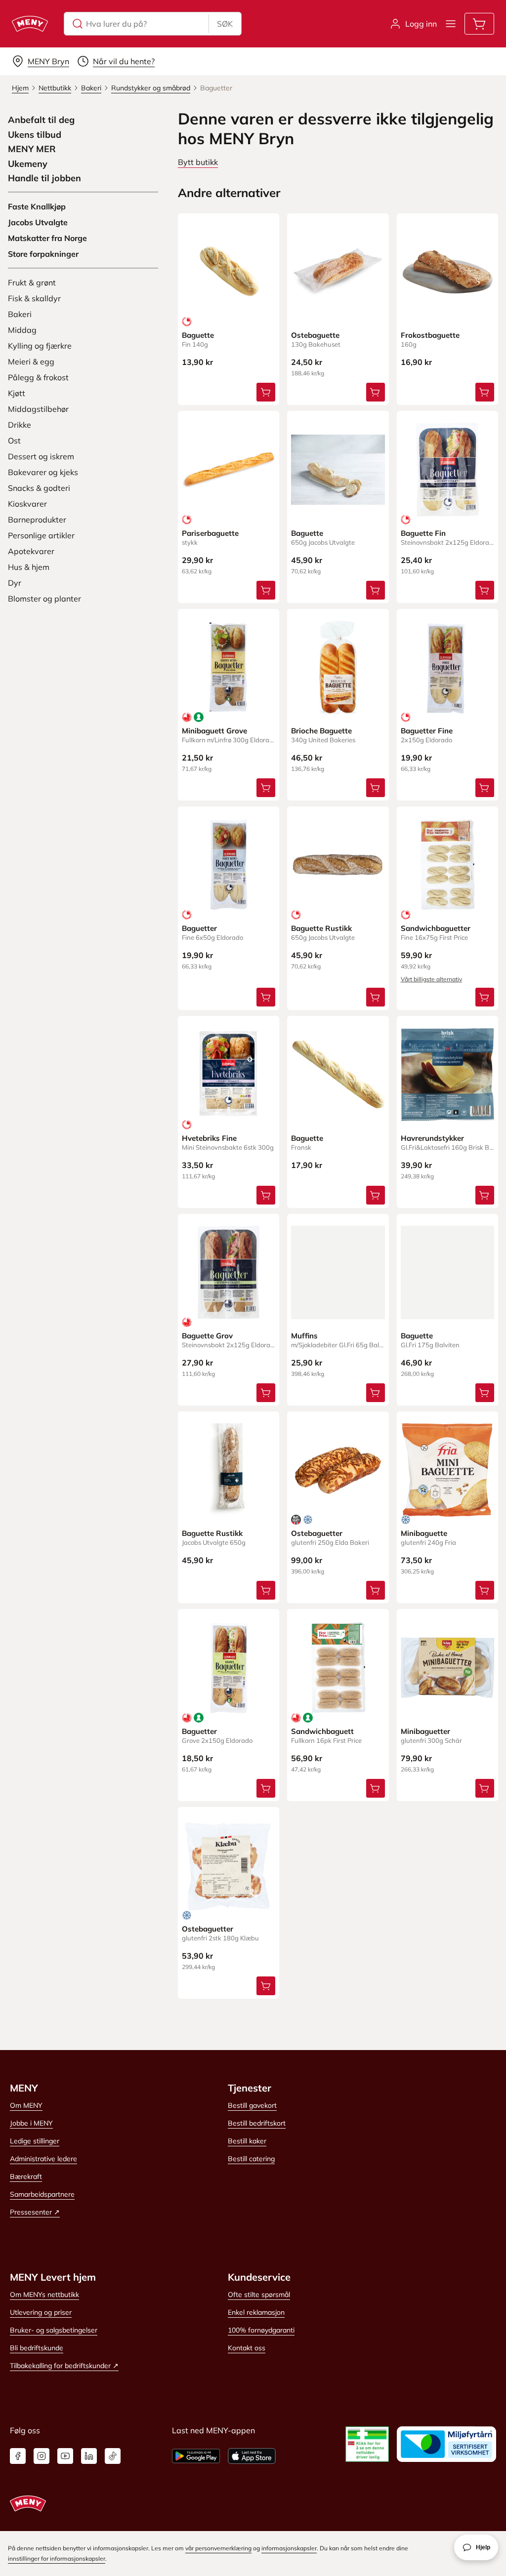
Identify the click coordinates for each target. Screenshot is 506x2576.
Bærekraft (26, 2176)
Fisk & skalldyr (34, 298)
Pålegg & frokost (38, 377)
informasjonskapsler (289, 2548)
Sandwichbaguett (322, 1731)
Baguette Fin (423, 533)
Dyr (15, 583)
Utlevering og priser (41, 2312)
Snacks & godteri (39, 488)
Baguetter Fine (427, 731)
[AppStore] (252, 2456)
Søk (225, 24)
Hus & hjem (29, 567)
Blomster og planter (44, 599)
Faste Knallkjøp (37, 206)
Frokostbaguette (430, 335)
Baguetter (199, 928)
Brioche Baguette (321, 731)
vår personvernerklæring (218, 2548)
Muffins (304, 1336)
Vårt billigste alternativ (431, 979)
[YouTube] (65, 2456)
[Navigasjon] (451, 24)
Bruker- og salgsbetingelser (54, 2330)
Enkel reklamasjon (256, 2312)
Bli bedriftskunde (37, 2348)
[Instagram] (42, 2456)
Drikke (20, 425)
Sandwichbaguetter (436, 928)
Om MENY (26, 2105)
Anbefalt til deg (41, 120)
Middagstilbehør (38, 409)
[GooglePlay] (196, 2456)
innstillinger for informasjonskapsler (57, 2558)
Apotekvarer (31, 551)
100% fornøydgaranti (261, 2330)
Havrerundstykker (432, 1138)
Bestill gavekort (252, 2105)
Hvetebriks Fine (209, 1138)
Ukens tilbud (35, 135)
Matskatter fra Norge (47, 238)
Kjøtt (17, 393)
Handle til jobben (44, 178)
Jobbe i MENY (31, 2123)
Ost (14, 441)
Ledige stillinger (35, 2141)
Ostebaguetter (317, 1533)
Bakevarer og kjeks (43, 472)
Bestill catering (251, 2159)
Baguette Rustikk (321, 928)
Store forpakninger (43, 254)
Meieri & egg (31, 362)
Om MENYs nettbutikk (44, 2294)
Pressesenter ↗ (35, 2212)
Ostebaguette (315, 335)
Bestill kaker (247, 2141)
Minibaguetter (425, 1731)
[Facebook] (18, 2456)
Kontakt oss (247, 2348)
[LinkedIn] (89, 2456)
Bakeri (20, 314)
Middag (22, 330)
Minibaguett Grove (214, 731)
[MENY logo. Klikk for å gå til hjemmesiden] (30, 24)
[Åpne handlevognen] (479, 24)
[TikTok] (113, 2456)
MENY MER (32, 149)
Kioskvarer (27, 504)
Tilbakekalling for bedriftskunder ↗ (64, 2366)
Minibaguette (424, 1533)
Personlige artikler (41, 535)
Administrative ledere (43, 2159)
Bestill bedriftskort (257, 2123)
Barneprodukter (37, 520)
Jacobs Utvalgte (38, 222)
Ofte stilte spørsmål (259, 2294)
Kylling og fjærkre (40, 346)
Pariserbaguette (210, 533)
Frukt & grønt (32, 282)
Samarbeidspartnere (42, 2194)
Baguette (198, 335)
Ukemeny (28, 164)
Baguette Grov (207, 1336)
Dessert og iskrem (41, 456)
